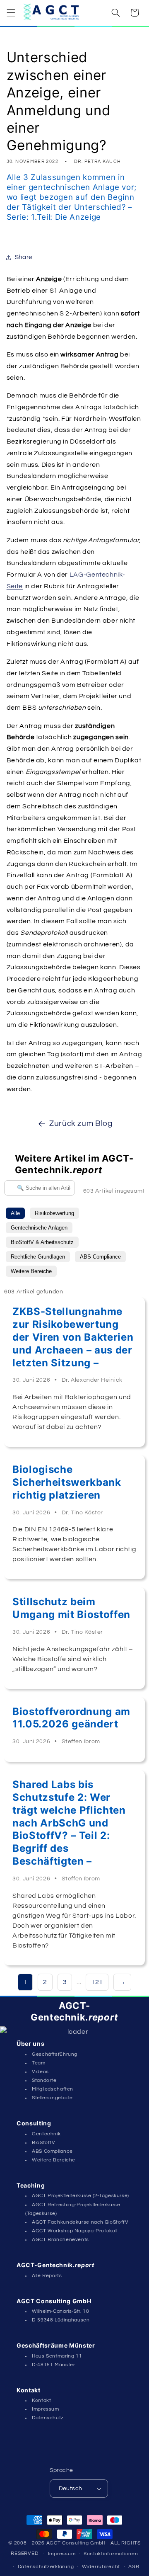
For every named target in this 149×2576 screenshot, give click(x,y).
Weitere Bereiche (31, 1271)
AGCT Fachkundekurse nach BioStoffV (80, 2222)
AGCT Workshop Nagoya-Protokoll (75, 2231)
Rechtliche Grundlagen (38, 1257)
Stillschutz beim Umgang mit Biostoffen (71, 1608)
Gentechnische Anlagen (39, 1228)
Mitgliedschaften (53, 2089)
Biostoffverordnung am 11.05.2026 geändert (71, 1718)
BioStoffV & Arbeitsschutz (42, 1242)
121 (97, 1982)
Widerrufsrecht (101, 2567)
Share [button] (24, 257)
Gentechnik (46, 2134)
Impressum (46, 2409)
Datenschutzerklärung (46, 2567)
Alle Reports (47, 2276)
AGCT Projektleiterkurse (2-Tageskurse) (81, 2196)
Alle (15, 1213)
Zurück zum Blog (81, 1124)
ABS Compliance (100, 1257)
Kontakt (41, 2400)
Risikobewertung (54, 1213)
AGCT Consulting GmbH (76, 2543)
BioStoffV (44, 2143)
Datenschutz (48, 2418)
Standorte (44, 2080)
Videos (40, 2072)
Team (39, 2063)
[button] (11, 12)
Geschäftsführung (55, 2054)
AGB (134, 2567)
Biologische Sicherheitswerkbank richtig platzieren (67, 1482)
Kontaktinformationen (111, 2554)
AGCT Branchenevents (60, 2240)
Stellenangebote (52, 2098)
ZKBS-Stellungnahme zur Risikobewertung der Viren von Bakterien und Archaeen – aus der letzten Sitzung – (73, 1337)
